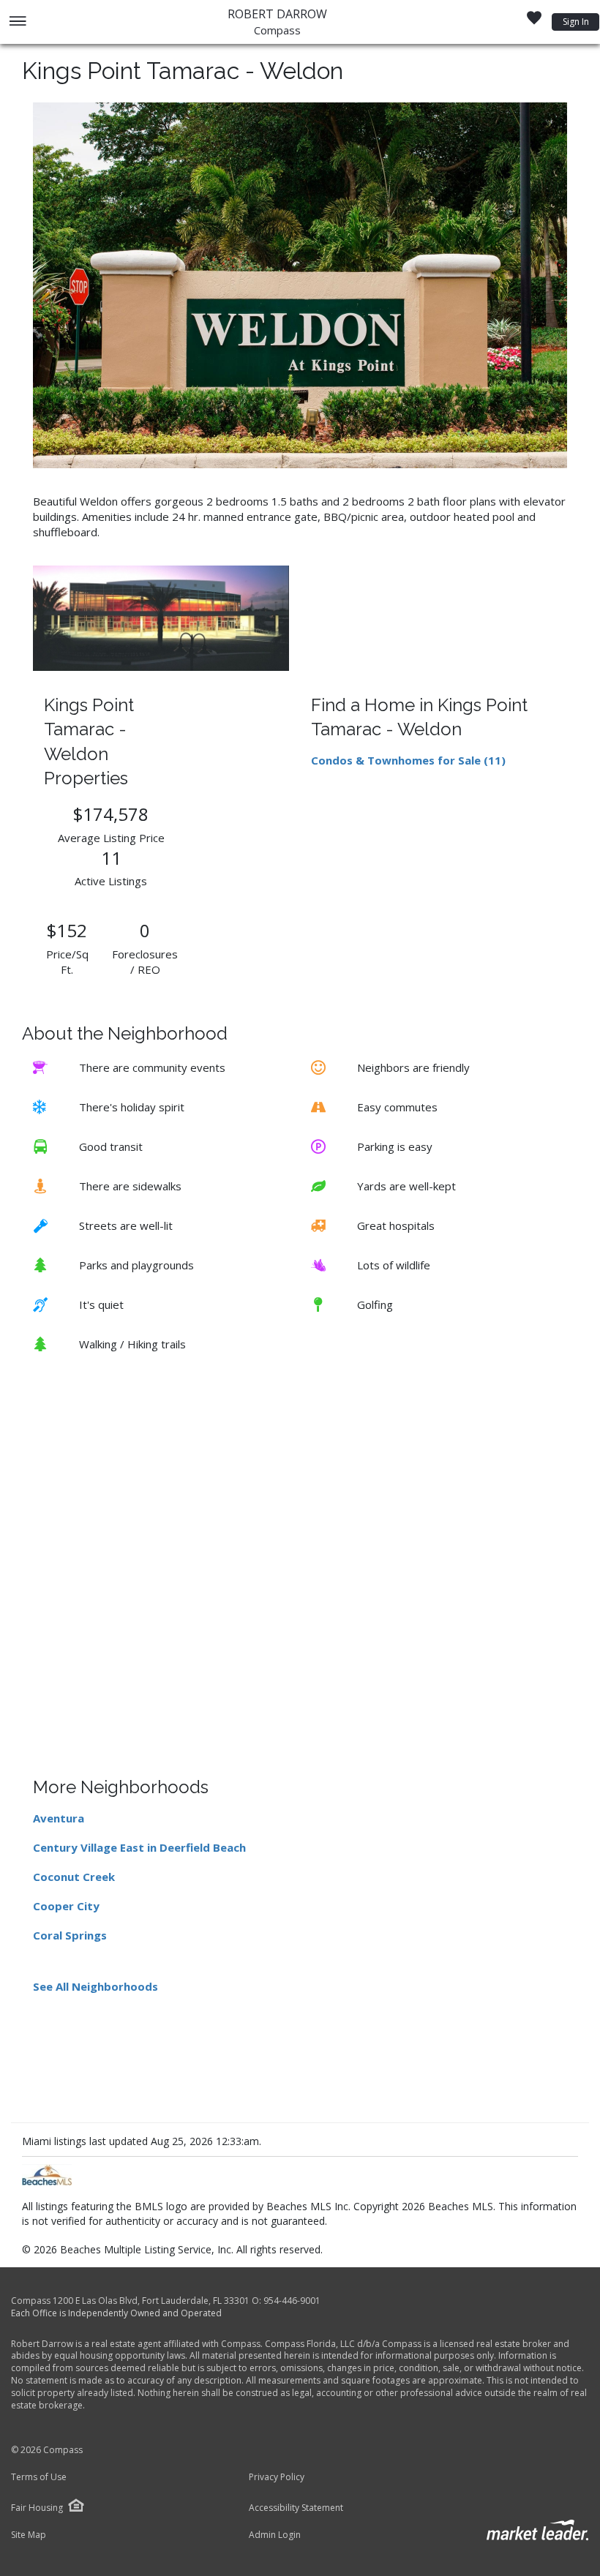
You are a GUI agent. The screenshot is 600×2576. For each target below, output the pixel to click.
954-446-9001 (292, 2301)
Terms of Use (39, 2477)
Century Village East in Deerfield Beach (139, 1847)
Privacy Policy (277, 2477)
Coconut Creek (74, 1877)
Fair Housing (37, 2508)
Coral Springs (70, 1935)
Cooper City (66, 1906)
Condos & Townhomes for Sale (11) (408, 760)
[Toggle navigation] (17, 22)
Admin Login (275, 2535)
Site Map (29, 2535)
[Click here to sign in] (534, 22)
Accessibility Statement (296, 2508)
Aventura (59, 1818)
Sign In (576, 22)
